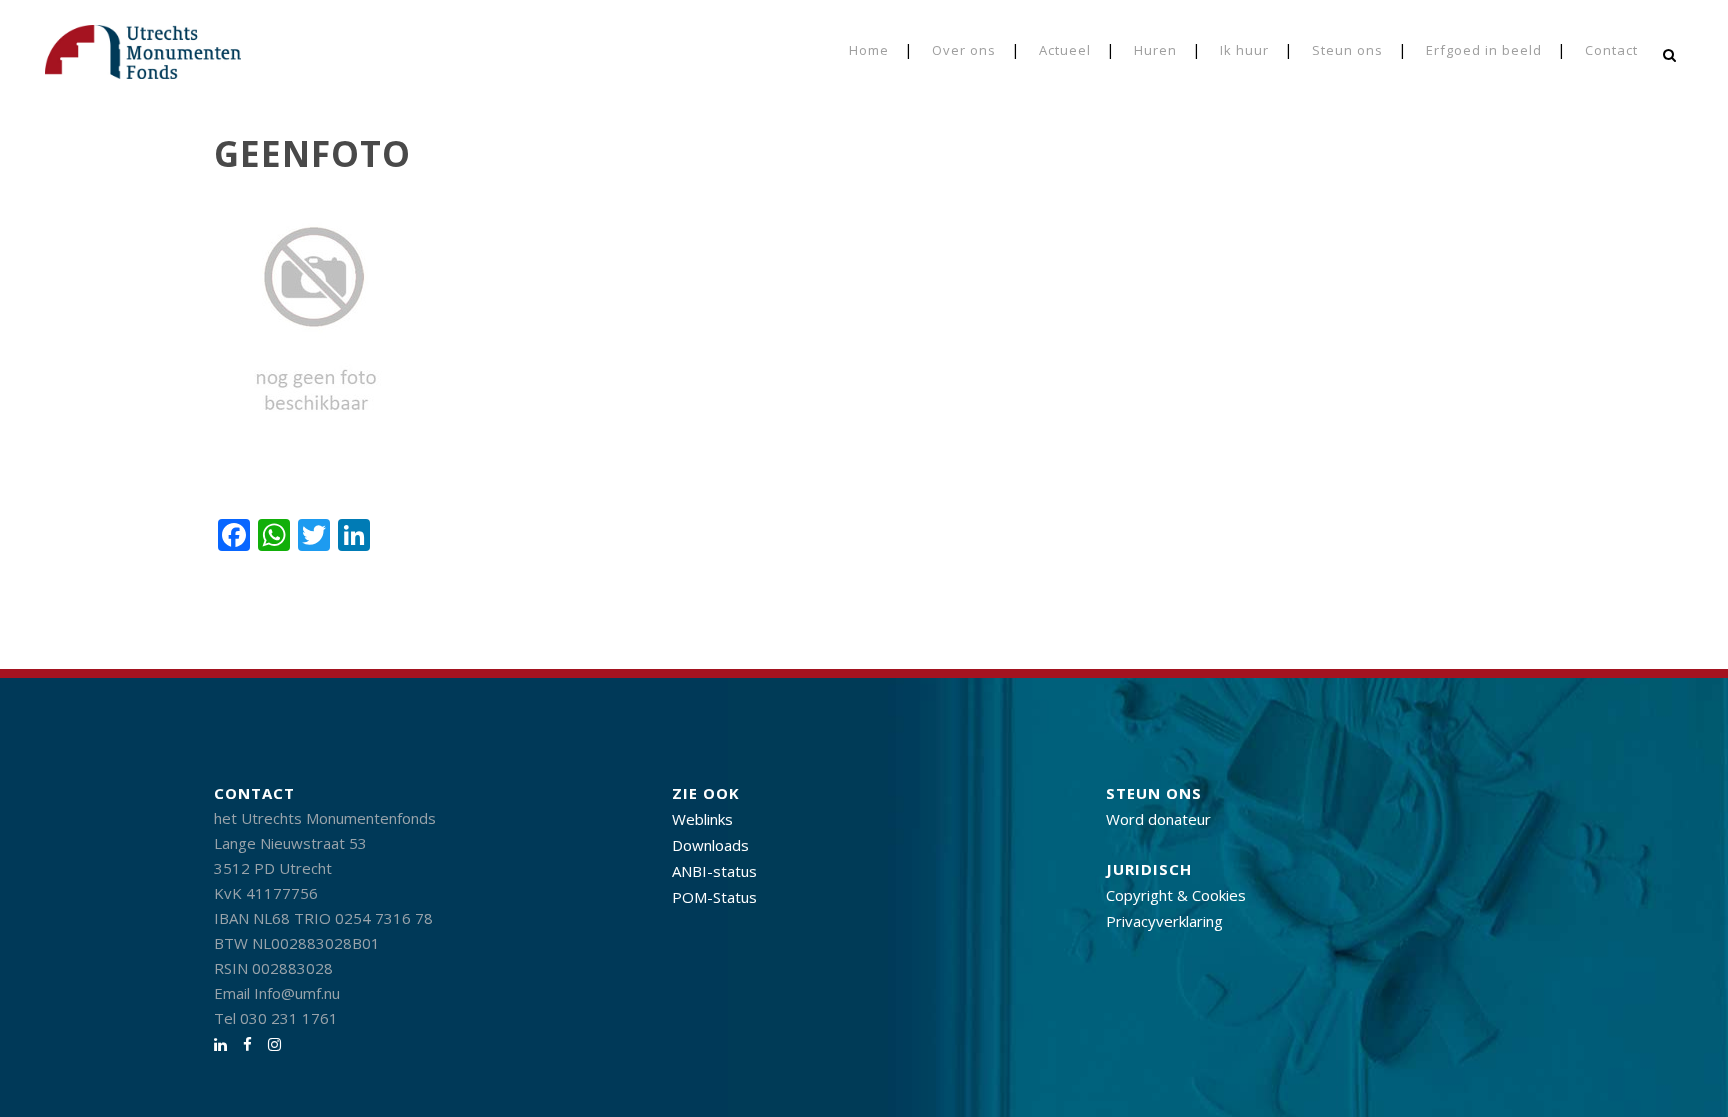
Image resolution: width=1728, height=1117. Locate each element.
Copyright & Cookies (1176, 895)
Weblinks (702, 819)
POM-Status (714, 897)
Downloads (710, 845)
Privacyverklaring (1164, 921)
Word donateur (1158, 819)
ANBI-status (714, 871)
